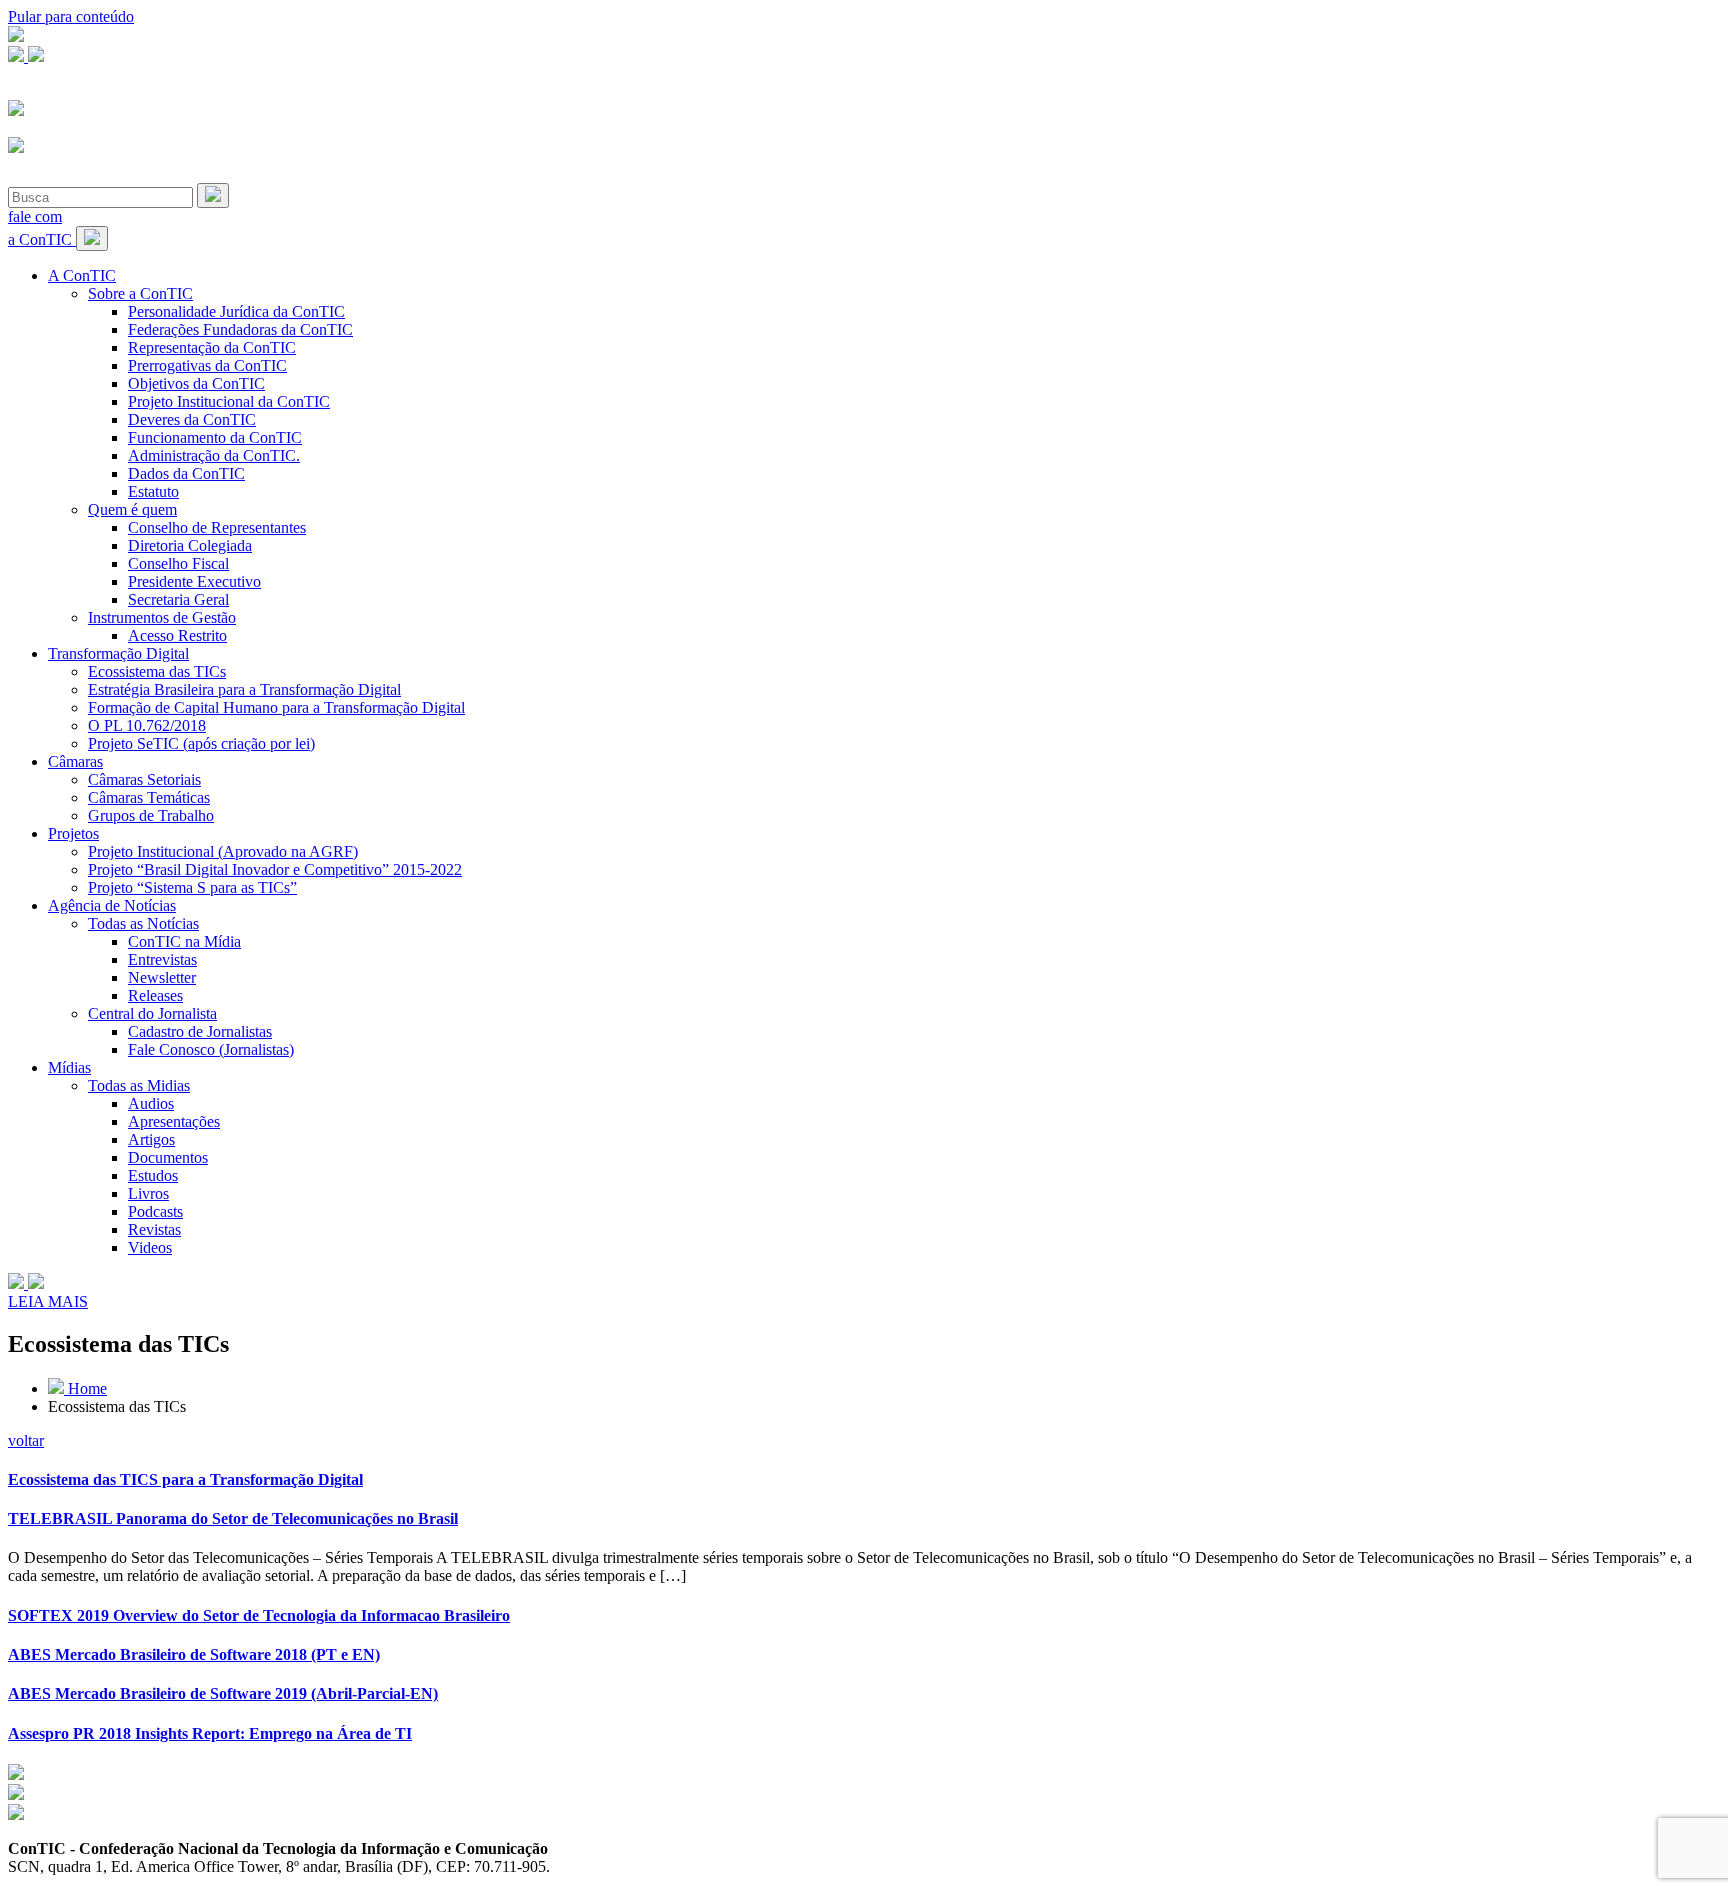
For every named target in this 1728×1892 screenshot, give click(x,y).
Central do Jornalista (152, 1013)
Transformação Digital (118, 653)
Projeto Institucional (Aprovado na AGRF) (223, 851)
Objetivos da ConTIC (196, 383)
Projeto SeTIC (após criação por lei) (201, 743)
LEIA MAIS (48, 1301)
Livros (148, 1193)
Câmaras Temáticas (149, 797)
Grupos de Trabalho (151, 815)
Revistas (154, 1229)
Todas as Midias (139, 1085)
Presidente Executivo (194, 581)
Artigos (151, 1139)
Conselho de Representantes (217, 527)
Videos (150, 1247)
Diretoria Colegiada (190, 545)
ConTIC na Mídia (184, 941)
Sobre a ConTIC (140, 293)
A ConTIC (82, 275)
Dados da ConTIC (186, 473)
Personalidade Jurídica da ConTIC (236, 311)
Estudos (153, 1175)
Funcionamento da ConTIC (215, 437)
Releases (155, 995)
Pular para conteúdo (71, 16)
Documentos (168, 1157)
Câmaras (75, 761)
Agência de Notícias (112, 905)
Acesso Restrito (177, 635)
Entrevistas (162, 959)
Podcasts (155, 1211)
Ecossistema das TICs (157, 671)
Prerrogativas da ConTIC (207, 365)
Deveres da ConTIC (192, 419)
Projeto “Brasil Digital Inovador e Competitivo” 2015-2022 (275, 869)
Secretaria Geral (178, 599)
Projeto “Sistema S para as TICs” (192, 887)
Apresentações (174, 1121)
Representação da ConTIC (212, 347)
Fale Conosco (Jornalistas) (211, 1049)
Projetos (73, 833)
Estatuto (153, 491)
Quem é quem (132, 509)
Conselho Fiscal (178, 563)
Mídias (69, 1067)
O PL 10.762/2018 (147, 725)
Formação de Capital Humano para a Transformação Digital (276, 707)
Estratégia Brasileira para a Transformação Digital (244, 689)
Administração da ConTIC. (214, 455)
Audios (151, 1103)
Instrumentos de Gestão (162, 617)
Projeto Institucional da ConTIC (229, 401)
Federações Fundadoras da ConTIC (240, 329)
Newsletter (162, 977)
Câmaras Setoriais (144, 779)
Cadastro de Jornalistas (200, 1031)
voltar (26, 1440)
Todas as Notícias (143, 923)
